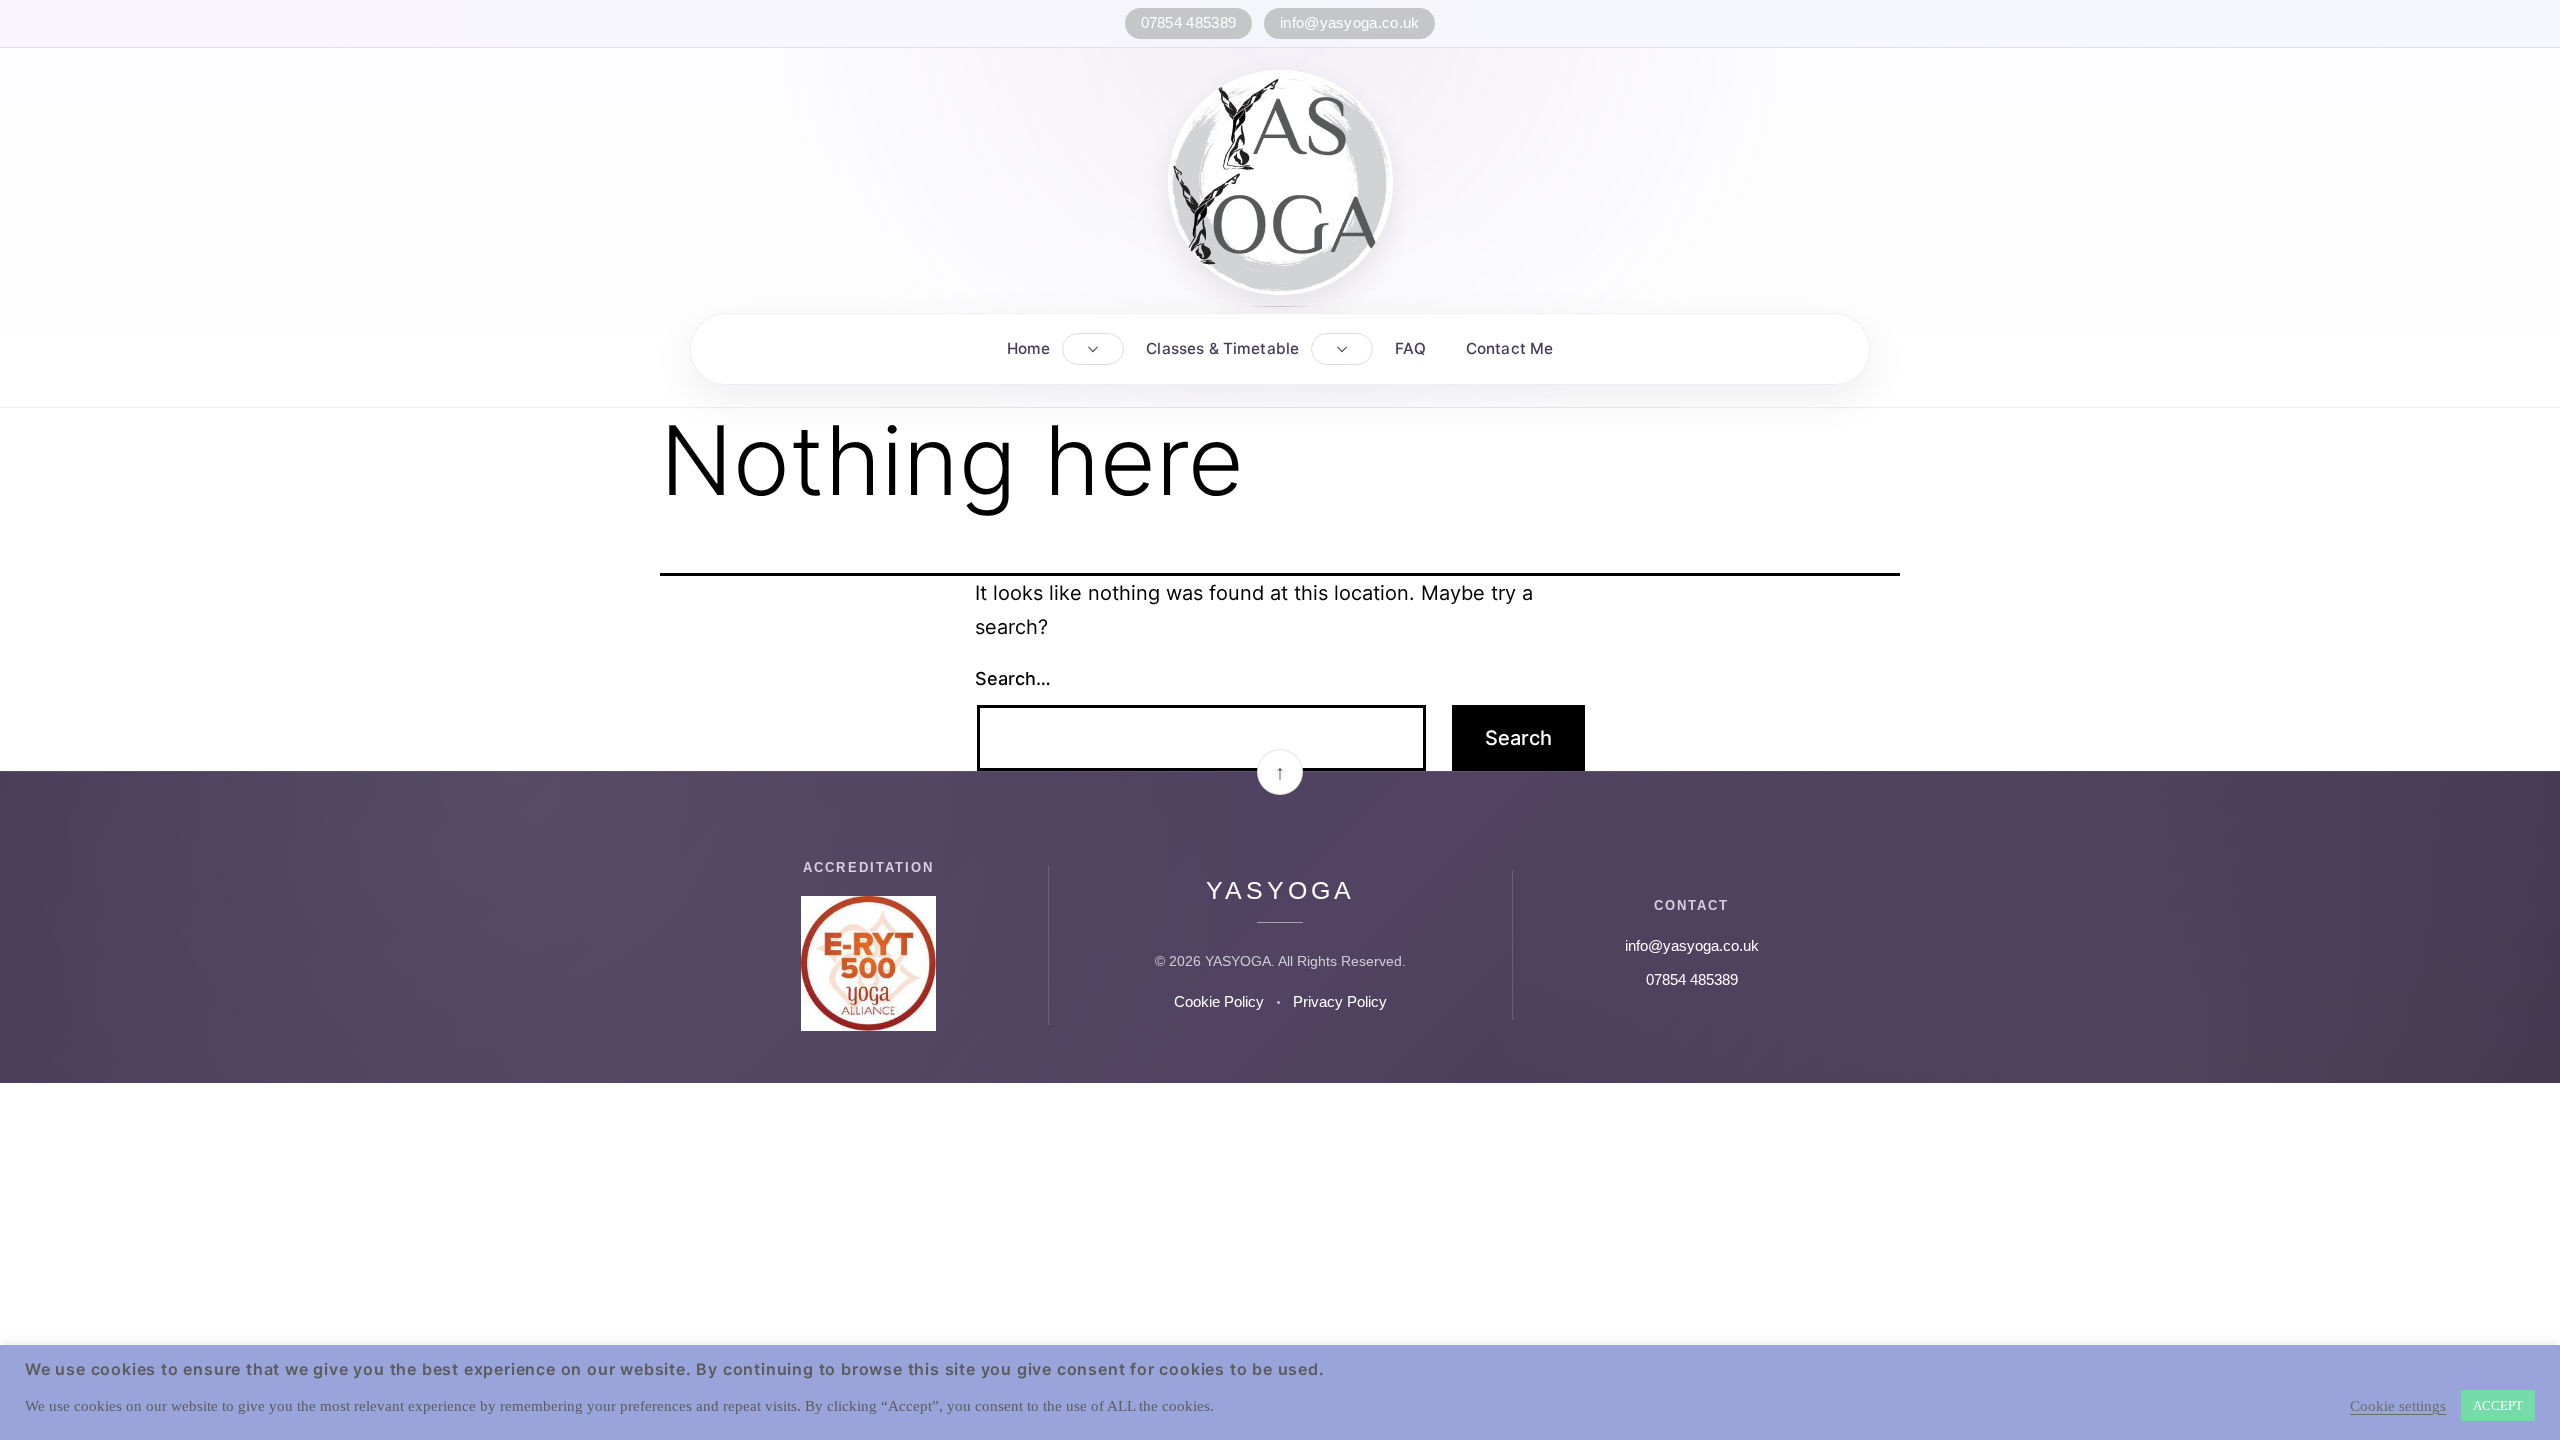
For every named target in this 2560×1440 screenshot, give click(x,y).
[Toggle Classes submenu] (1342, 349)
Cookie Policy (1219, 1002)
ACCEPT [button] (2498, 1405)
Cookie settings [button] (2398, 1406)
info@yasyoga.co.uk (1349, 23)
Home (1029, 348)
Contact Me (1510, 348)
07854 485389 (1189, 23)
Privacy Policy (1340, 1002)
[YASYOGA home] (1280, 182)
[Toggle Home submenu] (1093, 349)
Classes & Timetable (1222, 348)
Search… (1013, 678)
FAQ (1410, 348)
